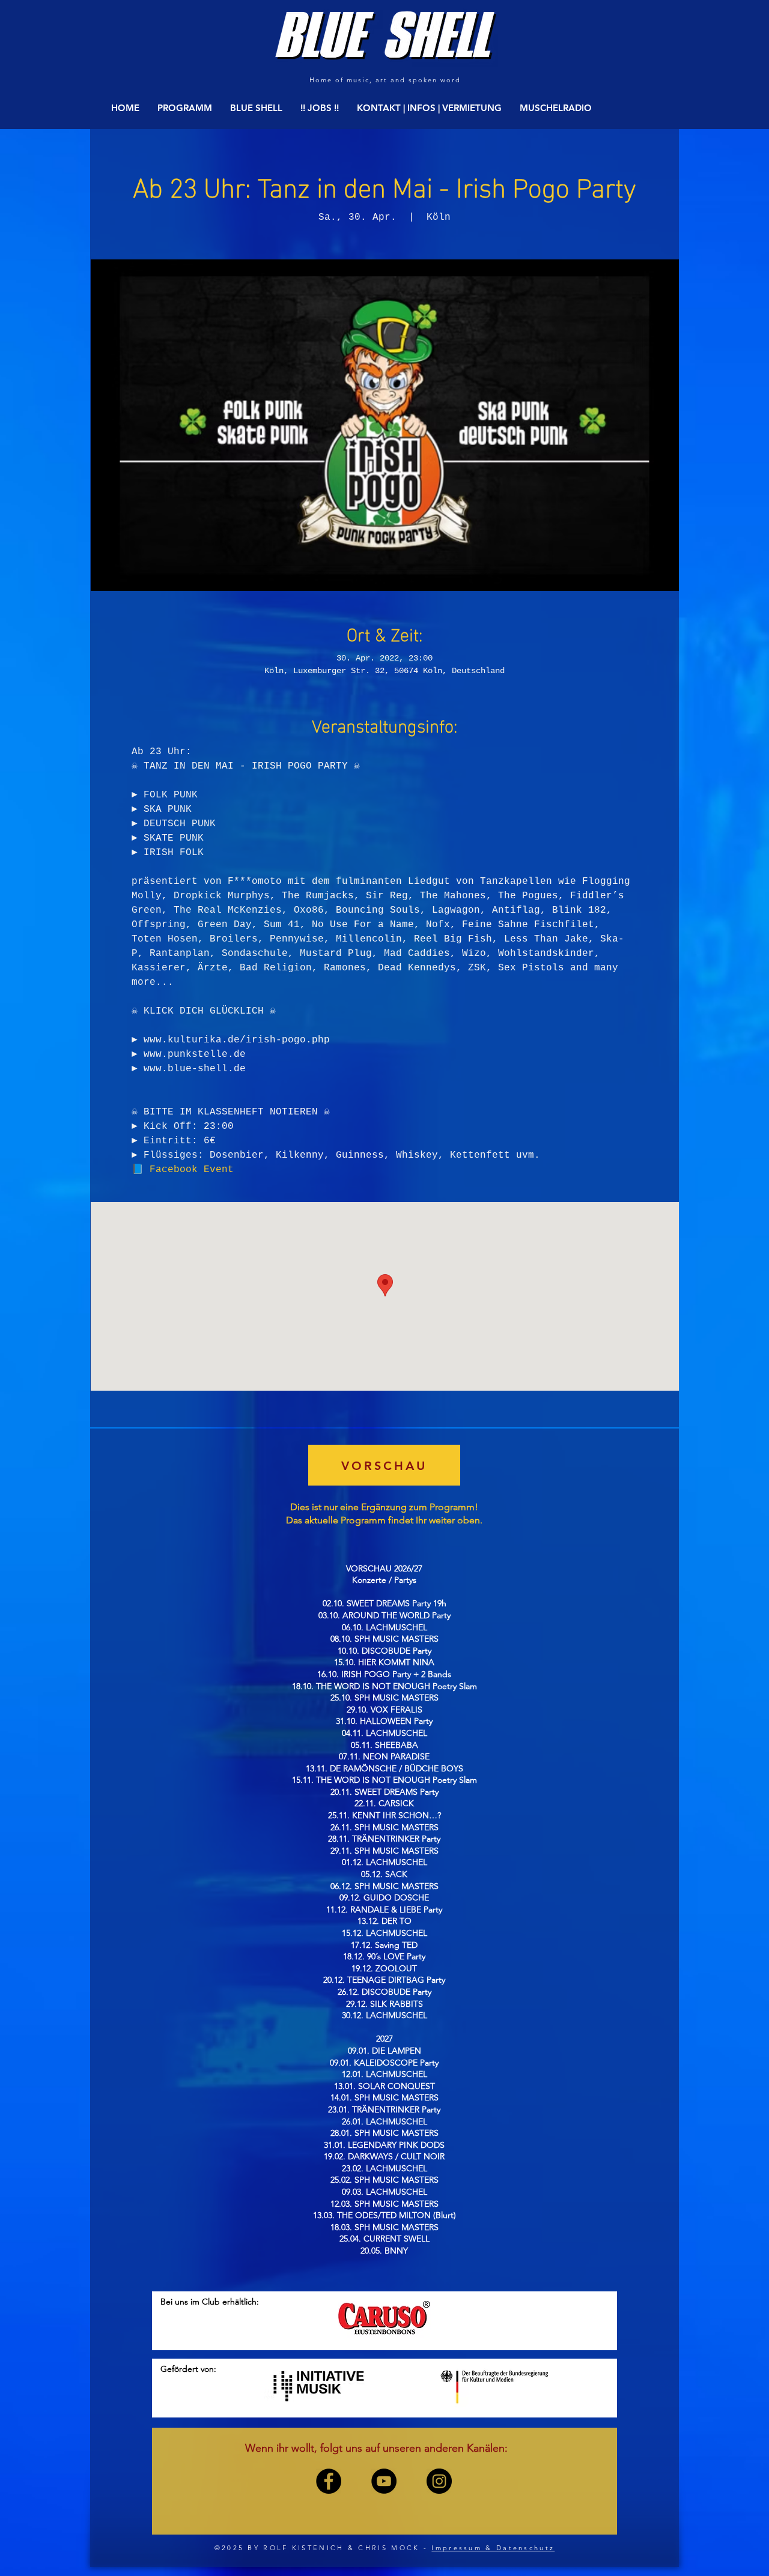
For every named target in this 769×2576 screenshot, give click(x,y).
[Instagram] (439, 2481)
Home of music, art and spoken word (385, 80)
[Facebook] (329, 2481)
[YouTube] (384, 2481)
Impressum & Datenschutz (493, 2548)
